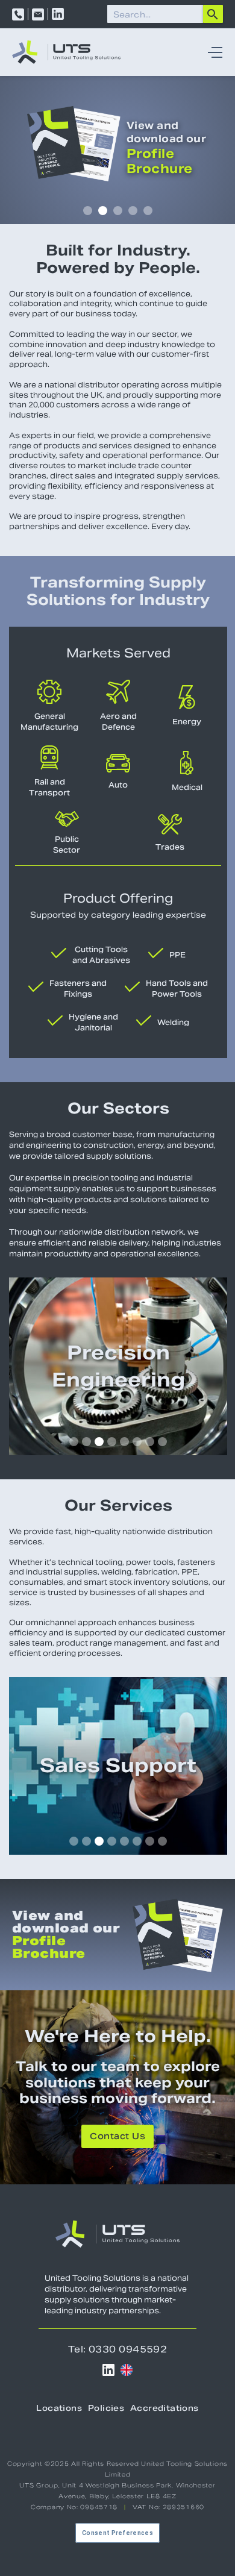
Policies (106, 2409)
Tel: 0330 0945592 (118, 2349)
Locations (59, 2409)
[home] (66, 52)
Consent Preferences (117, 2533)
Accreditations (164, 2409)
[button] (212, 52)
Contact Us (117, 2137)
